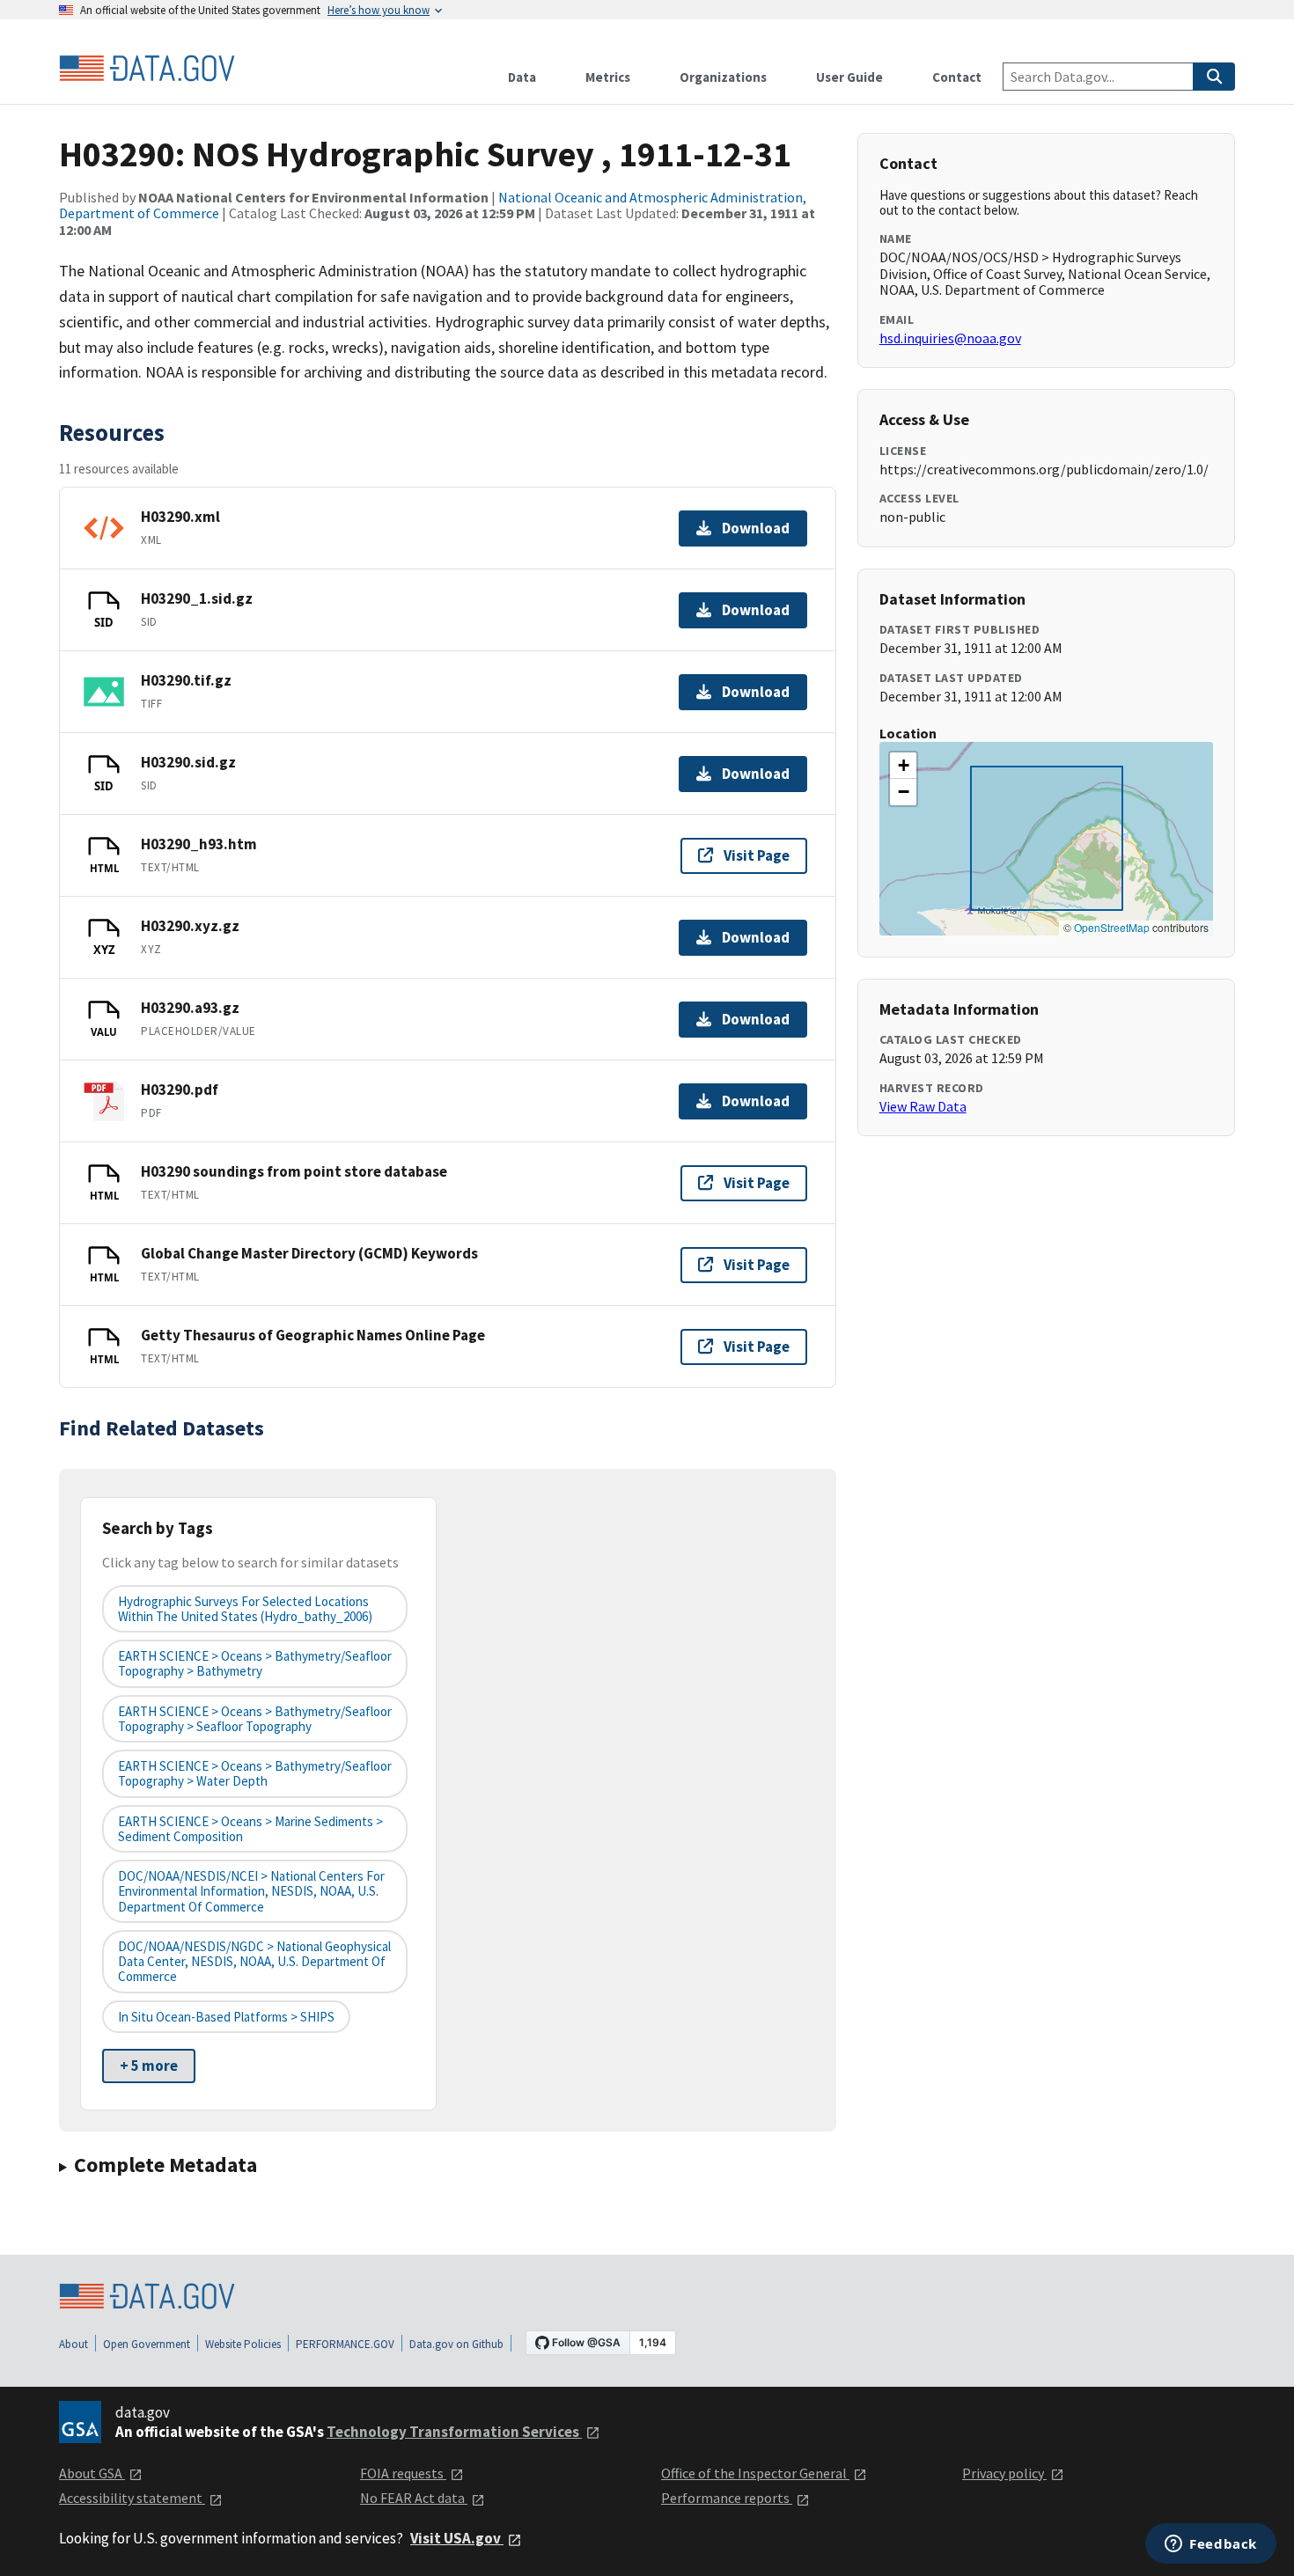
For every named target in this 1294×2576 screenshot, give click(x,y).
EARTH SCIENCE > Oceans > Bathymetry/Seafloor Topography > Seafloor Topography (255, 1719)
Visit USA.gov (457, 2538)
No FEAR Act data (414, 2498)
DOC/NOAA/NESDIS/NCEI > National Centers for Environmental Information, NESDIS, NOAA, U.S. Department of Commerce (251, 1891)
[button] (903, 766)
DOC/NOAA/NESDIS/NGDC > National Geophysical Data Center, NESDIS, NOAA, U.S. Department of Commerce (254, 1962)
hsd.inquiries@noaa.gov (950, 338)
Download (756, 528)
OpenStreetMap (1112, 927)
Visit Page (757, 855)
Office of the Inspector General (755, 2473)
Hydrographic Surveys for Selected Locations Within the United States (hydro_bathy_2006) (245, 1609)
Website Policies (243, 2344)
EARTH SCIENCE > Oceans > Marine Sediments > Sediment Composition (250, 1829)
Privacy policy (1004, 2473)
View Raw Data (923, 1106)
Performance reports (727, 2498)
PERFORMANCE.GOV (345, 2344)
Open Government (147, 2344)
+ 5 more (149, 2066)
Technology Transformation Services (454, 2432)
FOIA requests (403, 2473)
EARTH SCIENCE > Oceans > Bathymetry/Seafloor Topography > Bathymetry (255, 1663)
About (74, 2344)
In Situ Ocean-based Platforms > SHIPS (226, 2017)
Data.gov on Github (456, 2344)
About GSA (92, 2473)
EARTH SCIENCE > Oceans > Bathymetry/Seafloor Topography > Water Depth (255, 1773)
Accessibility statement (132, 2498)
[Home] (147, 69)
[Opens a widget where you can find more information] (1211, 2545)
